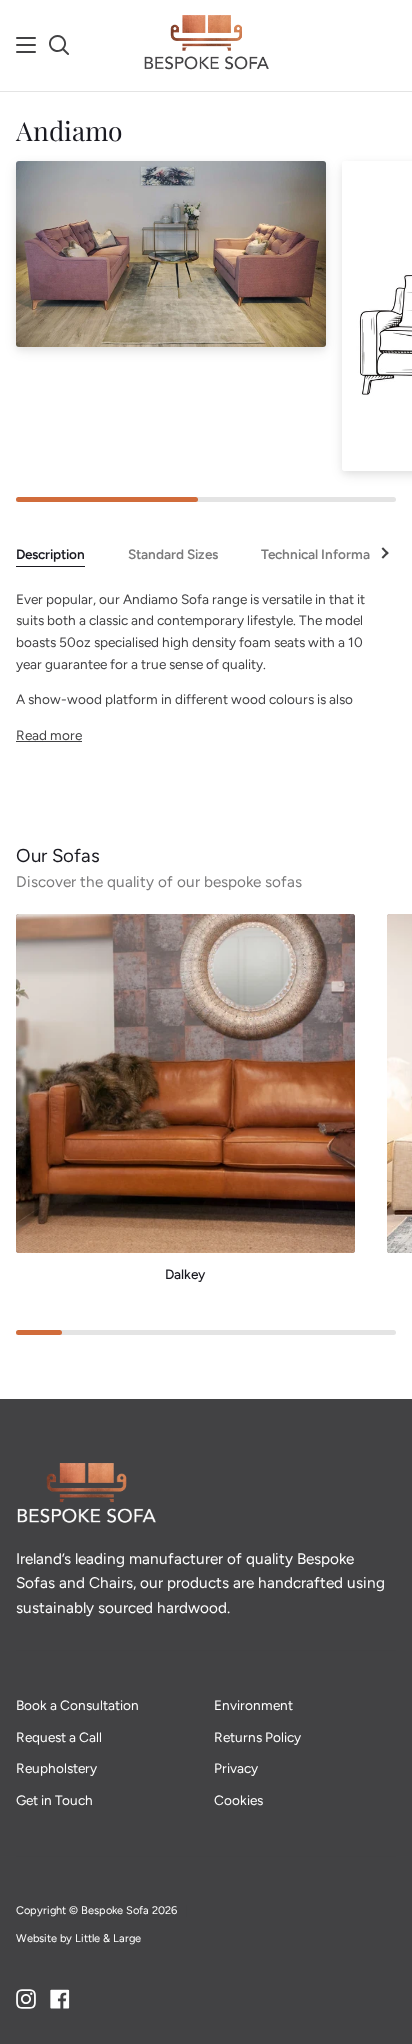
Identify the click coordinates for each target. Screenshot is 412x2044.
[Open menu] (27, 45)
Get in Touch (54, 1800)
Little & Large (108, 1938)
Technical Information (327, 554)
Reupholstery (56, 1768)
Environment (253, 1705)
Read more (49, 735)
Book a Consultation (77, 1705)
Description (50, 554)
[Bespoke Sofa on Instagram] (26, 1999)
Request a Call (59, 1737)
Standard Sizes (173, 554)
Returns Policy (257, 1737)
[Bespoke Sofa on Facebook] (60, 1999)
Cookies (238, 1800)
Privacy (236, 1768)
